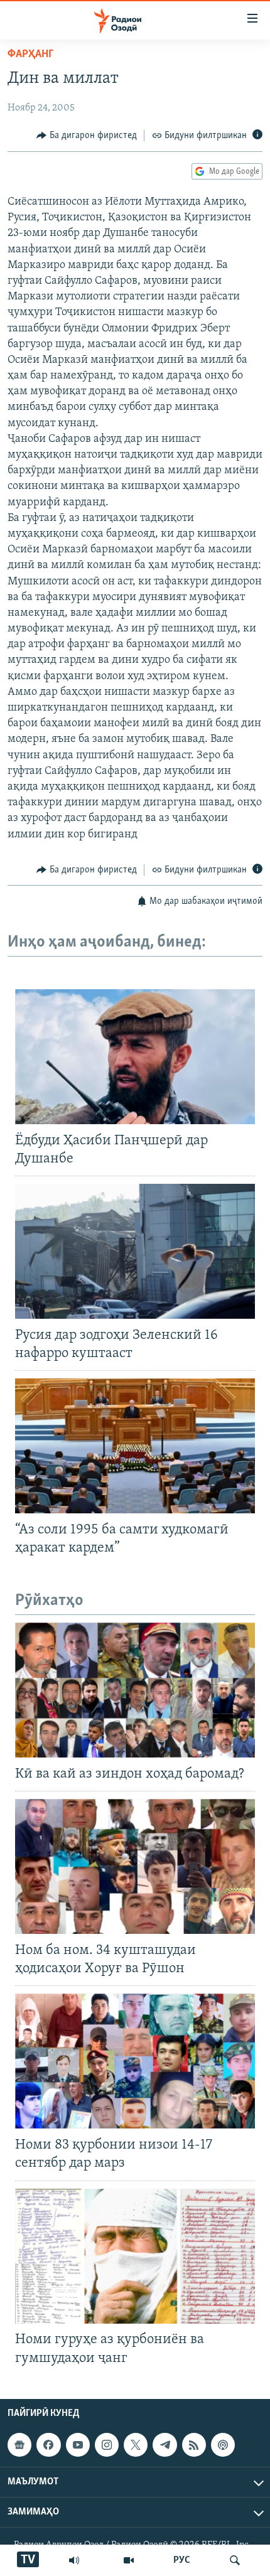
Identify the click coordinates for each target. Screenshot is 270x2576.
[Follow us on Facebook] (48, 2445)
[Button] (87, 136)
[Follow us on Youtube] (78, 2445)
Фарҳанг (30, 55)
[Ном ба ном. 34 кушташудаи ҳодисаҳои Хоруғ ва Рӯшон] (135, 1866)
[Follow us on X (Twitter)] (136, 2445)
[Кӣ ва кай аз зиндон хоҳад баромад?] (135, 1690)
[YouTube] (129, 2560)
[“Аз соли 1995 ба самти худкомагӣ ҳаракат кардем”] (135, 1446)
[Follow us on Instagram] (107, 2445)
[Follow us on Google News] (19, 2445)
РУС (182, 2560)
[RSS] (194, 2445)
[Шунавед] (74, 2560)
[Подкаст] (223, 2445)
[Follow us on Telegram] (165, 2445)
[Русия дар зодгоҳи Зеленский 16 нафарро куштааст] (135, 1251)
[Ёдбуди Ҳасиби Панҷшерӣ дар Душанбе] (135, 1057)
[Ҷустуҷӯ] (235, 2560)
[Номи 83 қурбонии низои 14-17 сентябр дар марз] (135, 2061)
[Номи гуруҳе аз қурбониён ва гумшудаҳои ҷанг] (135, 2256)
